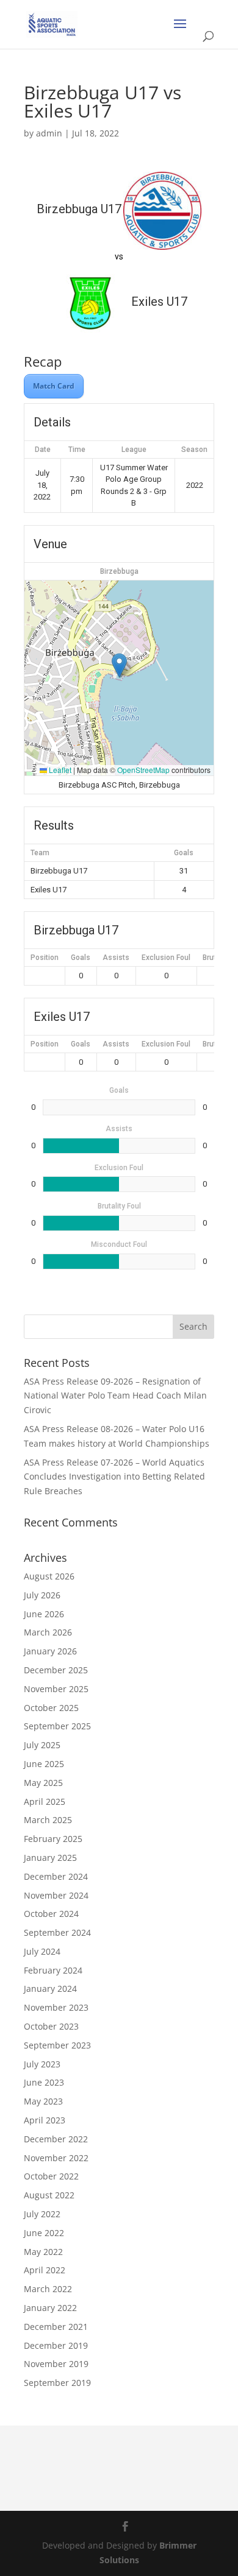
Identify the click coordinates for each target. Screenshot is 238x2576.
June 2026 (44, 1614)
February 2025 (53, 1839)
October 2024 (51, 1914)
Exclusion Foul (166, 958)
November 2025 (56, 1689)
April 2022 (45, 2270)
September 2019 (57, 2383)
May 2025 (43, 1783)
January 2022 (50, 2308)
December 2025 (56, 1670)
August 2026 (49, 1576)
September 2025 (57, 1726)
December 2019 (56, 2345)
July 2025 (42, 1745)
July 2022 (42, 2214)
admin (49, 133)
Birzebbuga (119, 571)
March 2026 (48, 1632)
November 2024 (56, 1895)
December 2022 (56, 2139)
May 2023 (43, 2101)
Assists (116, 958)
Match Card (54, 386)
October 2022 (51, 2176)
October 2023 (51, 2026)
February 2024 (53, 1970)
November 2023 (56, 2007)
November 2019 (56, 2364)
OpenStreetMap (143, 770)
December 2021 (56, 2327)
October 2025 (51, 1708)
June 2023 (44, 2082)
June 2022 (44, 2233)
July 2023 (42, 2064)
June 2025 (44, 1764)
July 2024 (42, 1951)
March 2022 (48, 2289)
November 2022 (56, 2158)
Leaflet (59, 770)
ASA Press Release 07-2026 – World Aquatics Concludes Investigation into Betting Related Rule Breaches (114, 1477)
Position (45, 958)
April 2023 (45, 2120)
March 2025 (48, 1820)
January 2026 (50, 1651)
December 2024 (56, 1876)
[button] (119, 665)
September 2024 (57, 1932)
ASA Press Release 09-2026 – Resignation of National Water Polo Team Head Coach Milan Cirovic (115, 1396)
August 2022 (49, 2195)
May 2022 (43, 2252)
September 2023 (57, 2045)
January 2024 (50, 1988)
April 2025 (45, 1801)
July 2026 (42, 1595)
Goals (81, 958)
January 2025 (50, 1858)
